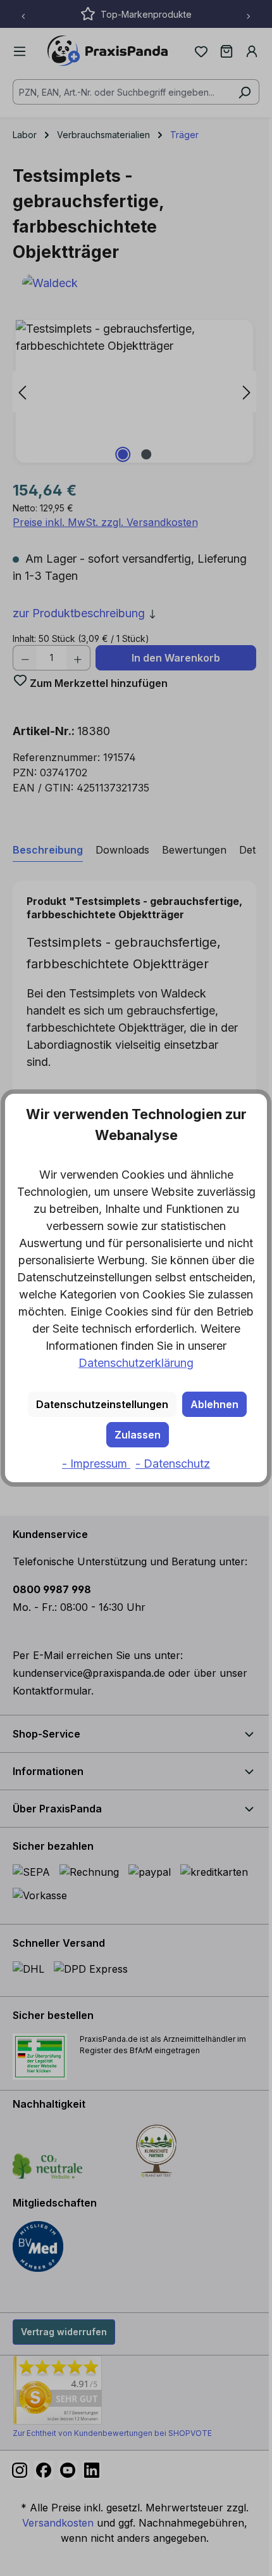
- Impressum (96, 1464)
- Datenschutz (173, 1464)
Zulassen (138, 1435)
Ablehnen (214, 1404)
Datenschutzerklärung (136, 1363)
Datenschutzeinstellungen (102, 1404)
